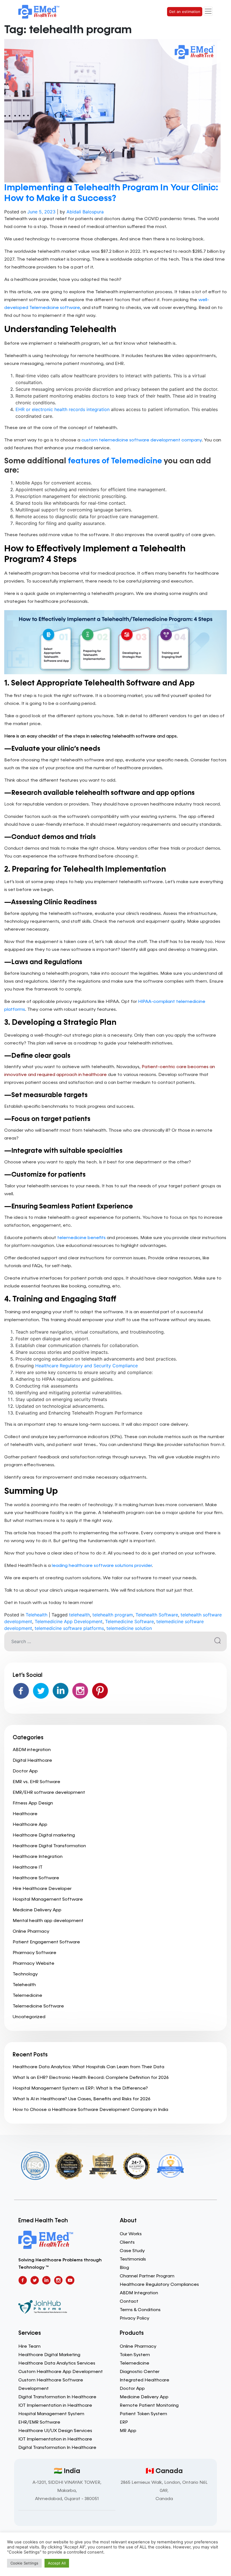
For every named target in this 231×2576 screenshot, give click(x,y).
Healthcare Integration (38, 1857)
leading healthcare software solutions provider (102, 1566)
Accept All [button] (57, 2563)
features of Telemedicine (115, 461)
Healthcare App (30, 1825)
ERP (124, 2422)
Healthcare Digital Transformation (49, 1846)
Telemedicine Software (129, 1621)
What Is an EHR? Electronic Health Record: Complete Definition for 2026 (91, 2078)
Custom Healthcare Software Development (51, 2385)
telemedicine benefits (81, 1238)
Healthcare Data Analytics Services (57, 2363)
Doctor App (25, 1771)
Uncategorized (29, 2017)
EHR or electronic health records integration (63, 409)
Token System (135, 2355)
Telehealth (36, 1615)
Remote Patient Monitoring (149, 2406)
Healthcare (25, 1814)
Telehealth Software (157, 1615)
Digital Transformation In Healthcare (57, 2397)
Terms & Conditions (140, 2310)
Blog (124, 2268)
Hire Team (29, 2347)
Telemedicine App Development (69, 1621)
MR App (128, 2431)
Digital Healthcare (32, 1761)
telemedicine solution (129, 1628)
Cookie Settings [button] (24, 2563)
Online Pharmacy (31, 1932)
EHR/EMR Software (39, 2422)
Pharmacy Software (35, 1953)
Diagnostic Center (140, 2372)
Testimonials (133, 2259)
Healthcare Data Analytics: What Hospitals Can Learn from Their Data (88, 2067)
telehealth (79, 1615)
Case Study (132, 2251)
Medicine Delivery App (37, 1910)
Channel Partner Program (147, 2276)
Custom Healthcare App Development (61, 2372)
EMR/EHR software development (49, 1793)
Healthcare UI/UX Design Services (55, 2431)
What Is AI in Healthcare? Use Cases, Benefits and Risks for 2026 (82, 2099)
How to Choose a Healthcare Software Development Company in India (90, 2110)
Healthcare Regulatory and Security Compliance (86, 1366)
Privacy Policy (135, 2318)
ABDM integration (32, 1750)
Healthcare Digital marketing (44, 1835)
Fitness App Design (33, 1803)
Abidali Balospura (85, 212)
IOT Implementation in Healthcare (55, 2406)
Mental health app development (48, 1921)
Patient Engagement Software (46, 1942)
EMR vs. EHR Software (36, 1782)
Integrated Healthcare (145, 2380)
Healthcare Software (36, 1878)
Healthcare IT (28, 1867)
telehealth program (113, 1615)
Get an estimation (185, 12)
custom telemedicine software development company (142, 440)
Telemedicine (27, 1996)
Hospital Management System (51, 2414)
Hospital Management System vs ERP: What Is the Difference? (80, 2088)
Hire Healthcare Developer (42, 1889)
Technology (25, 1974)
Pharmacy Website (34, 1964)
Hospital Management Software (48, 1900)
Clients (127, 2243)
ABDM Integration (139, 2293)
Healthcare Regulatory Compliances (159, 2285)
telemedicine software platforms (69, 1628)
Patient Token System (143, 2414)
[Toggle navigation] (208, 11)
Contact (129, 2302)
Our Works (131, 2234)
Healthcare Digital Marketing (49, 2355)
